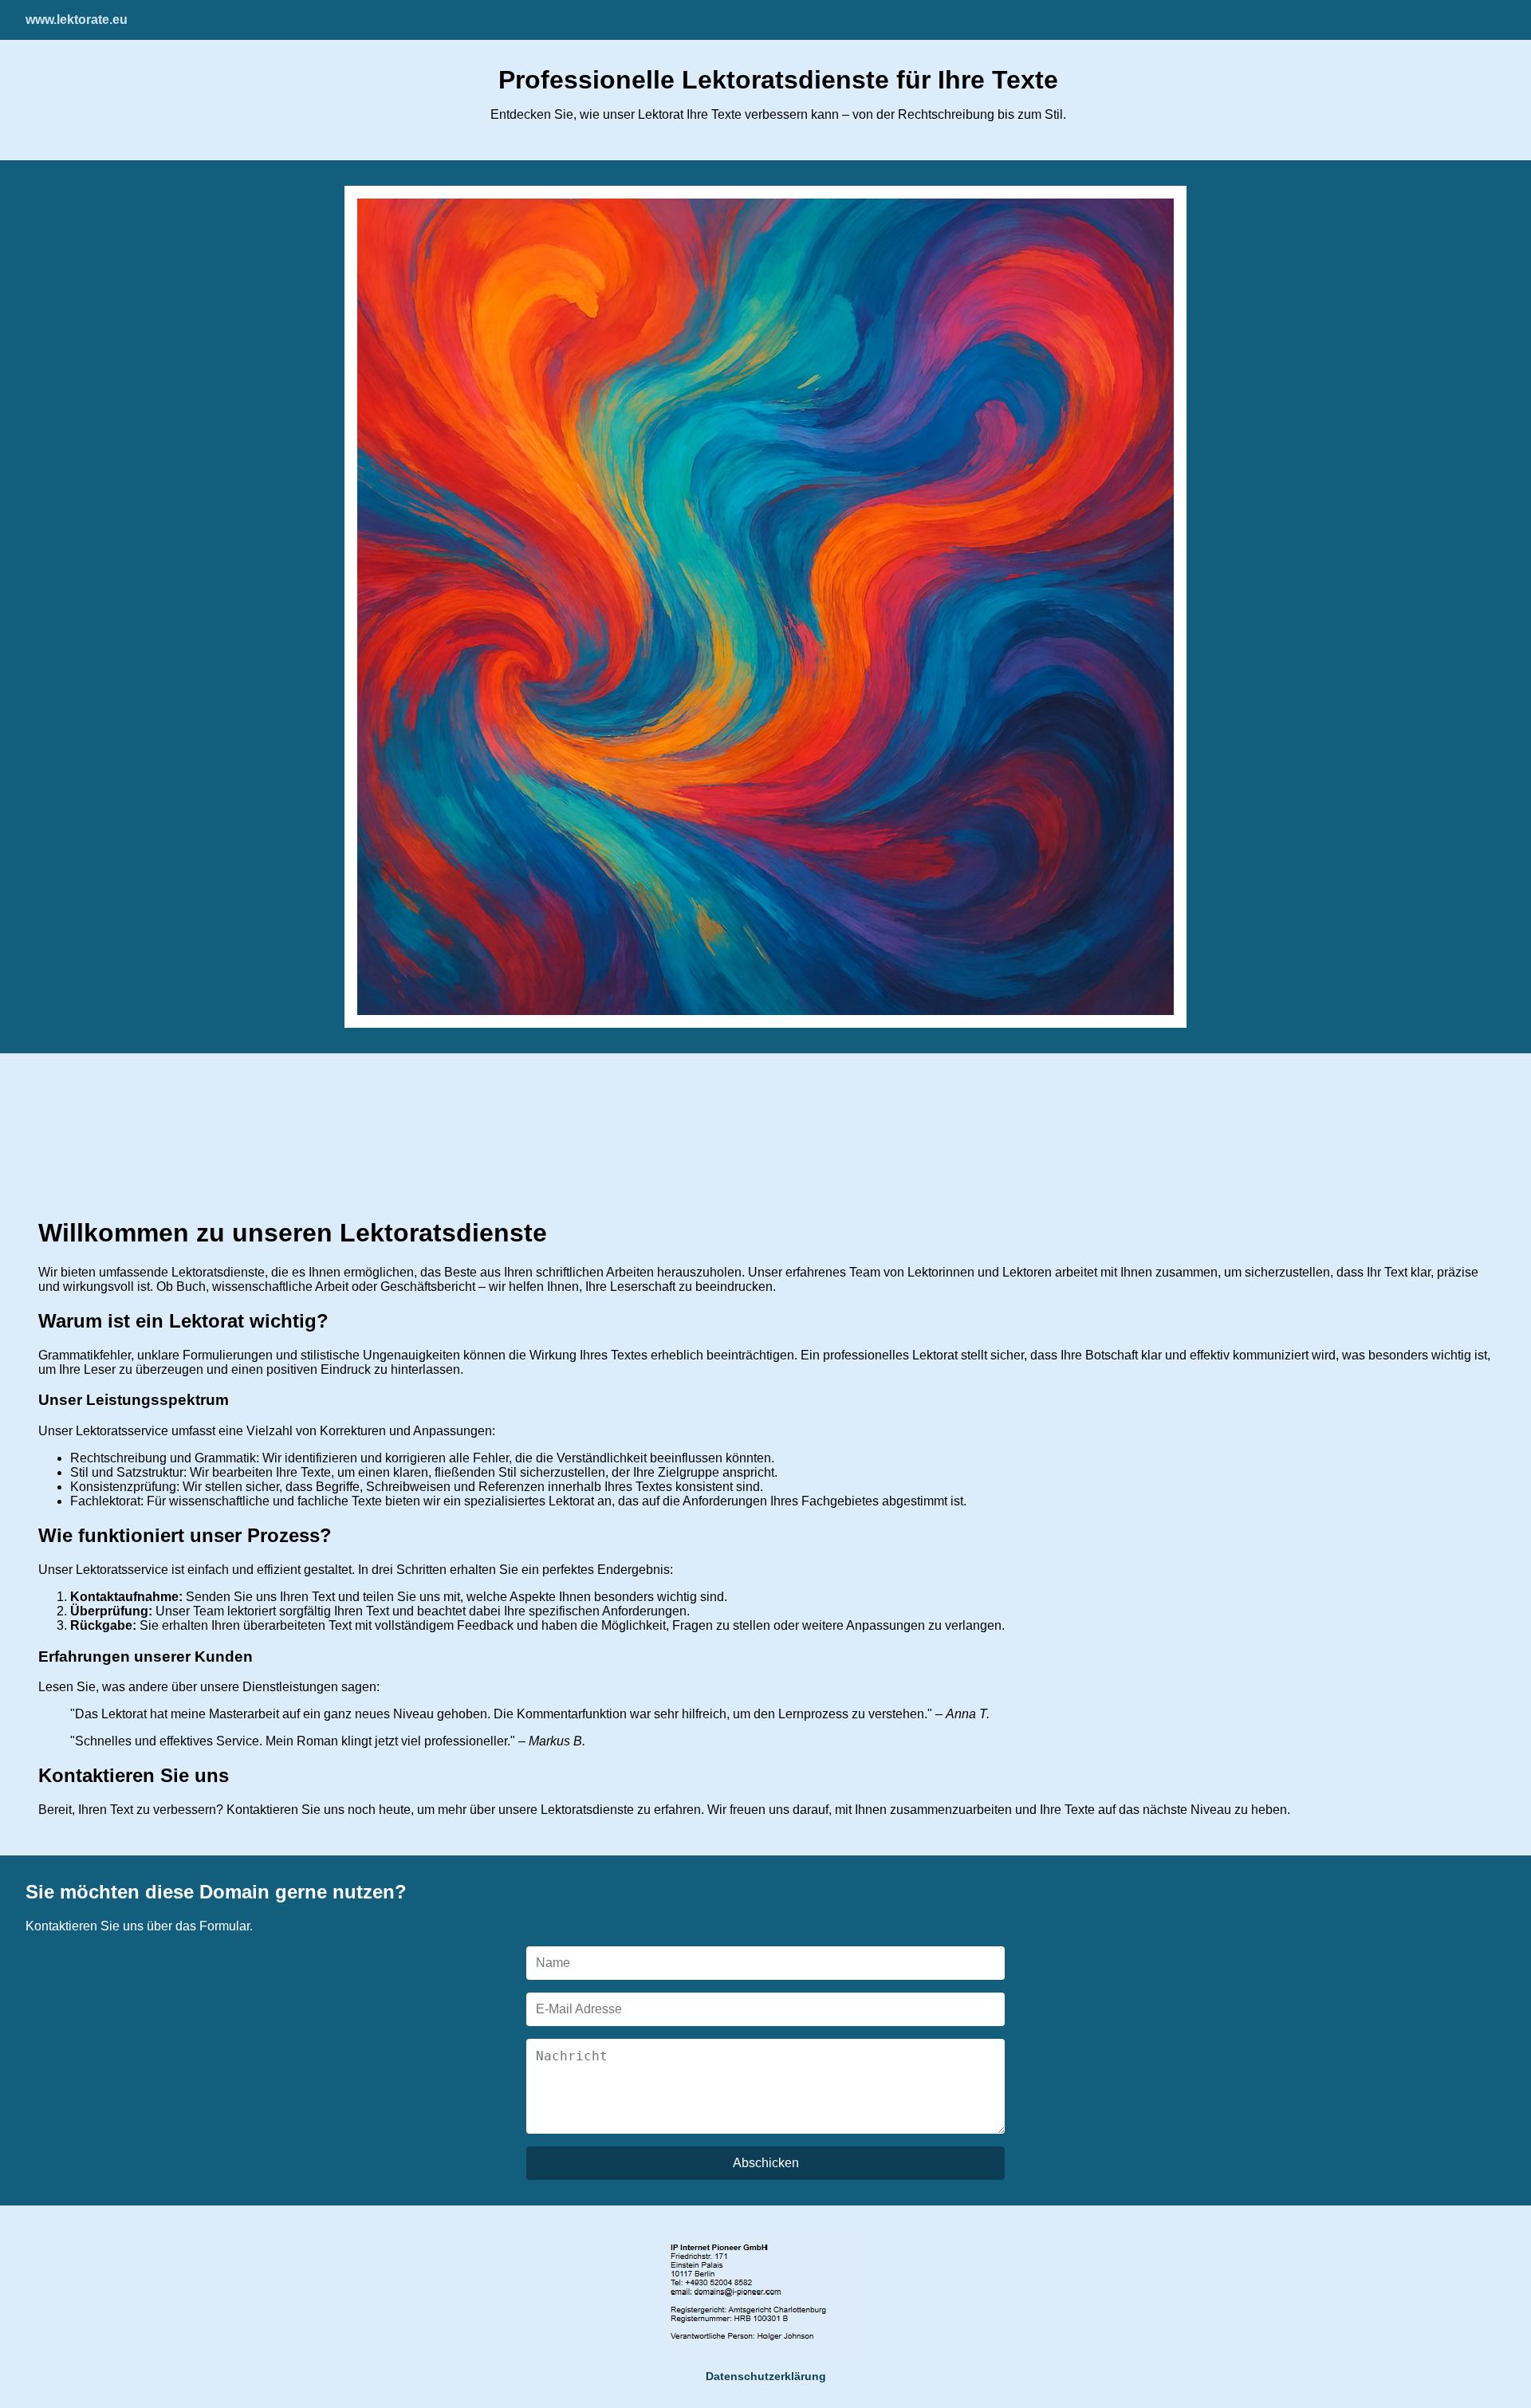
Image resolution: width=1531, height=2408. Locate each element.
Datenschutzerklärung (766, 2376)
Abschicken (766, 2163)
